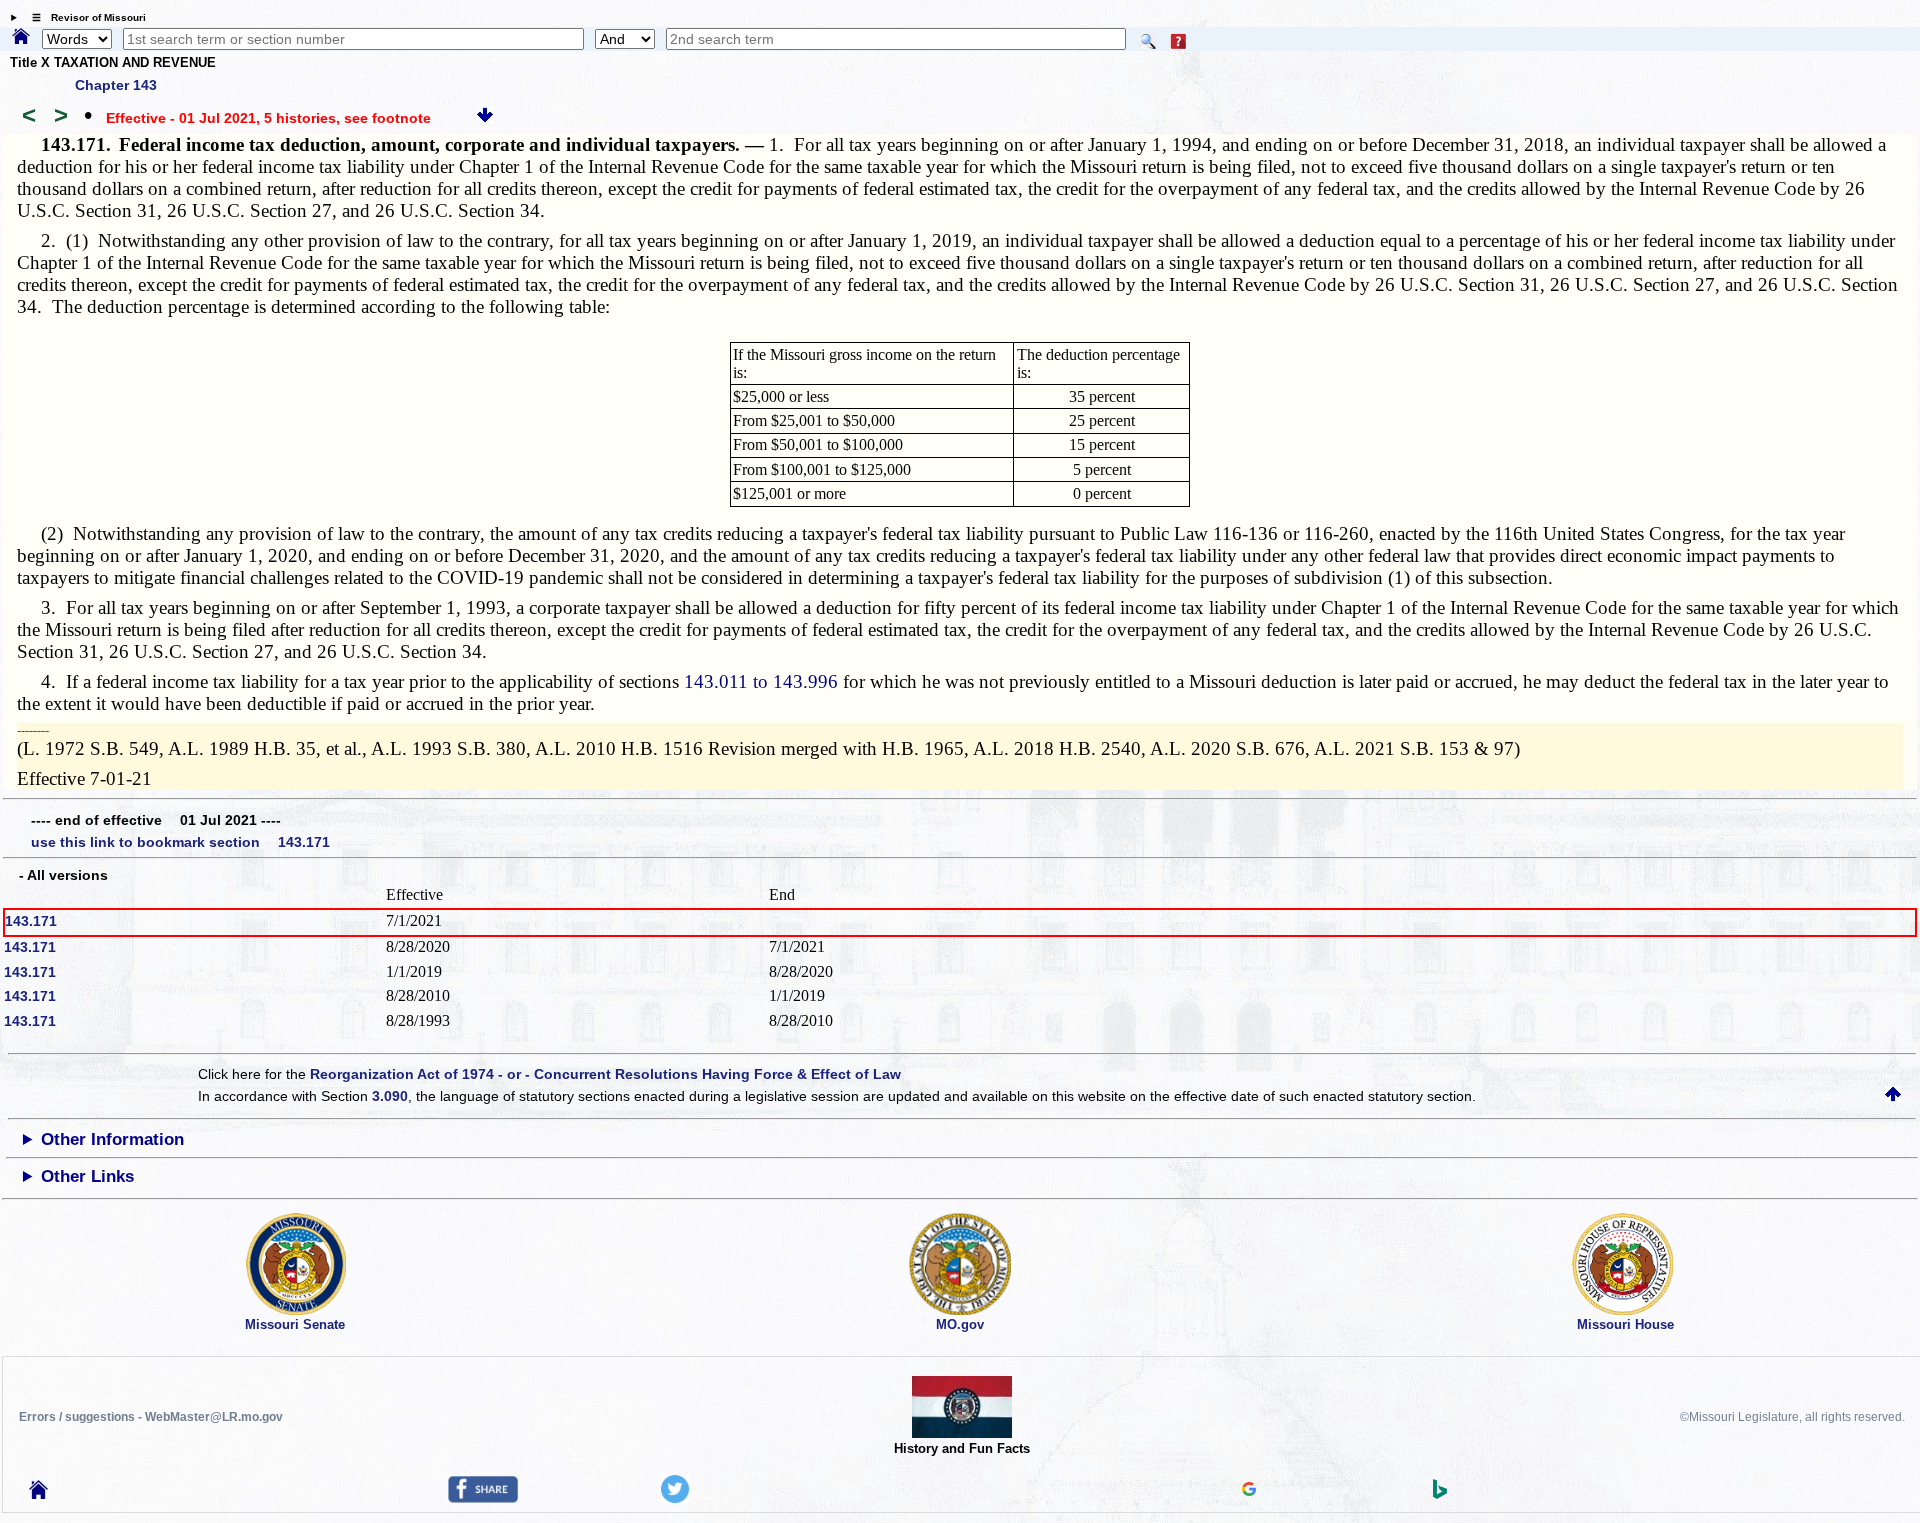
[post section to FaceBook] (483, 1498)
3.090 (390, 1096)
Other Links (87, 1176)
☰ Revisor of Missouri (84, 17)
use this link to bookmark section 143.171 (180, 842)
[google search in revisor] (1249, 1491)
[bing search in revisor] (1440, 1494)
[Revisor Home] (39, 1494)
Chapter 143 (116, 85)
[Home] (21, 38)
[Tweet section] (675, 1498)
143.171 (31, 921)
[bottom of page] (485, 118)
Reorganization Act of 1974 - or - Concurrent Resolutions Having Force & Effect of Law (605, 1074)
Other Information (112, 1139)
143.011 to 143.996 (761, 681)
